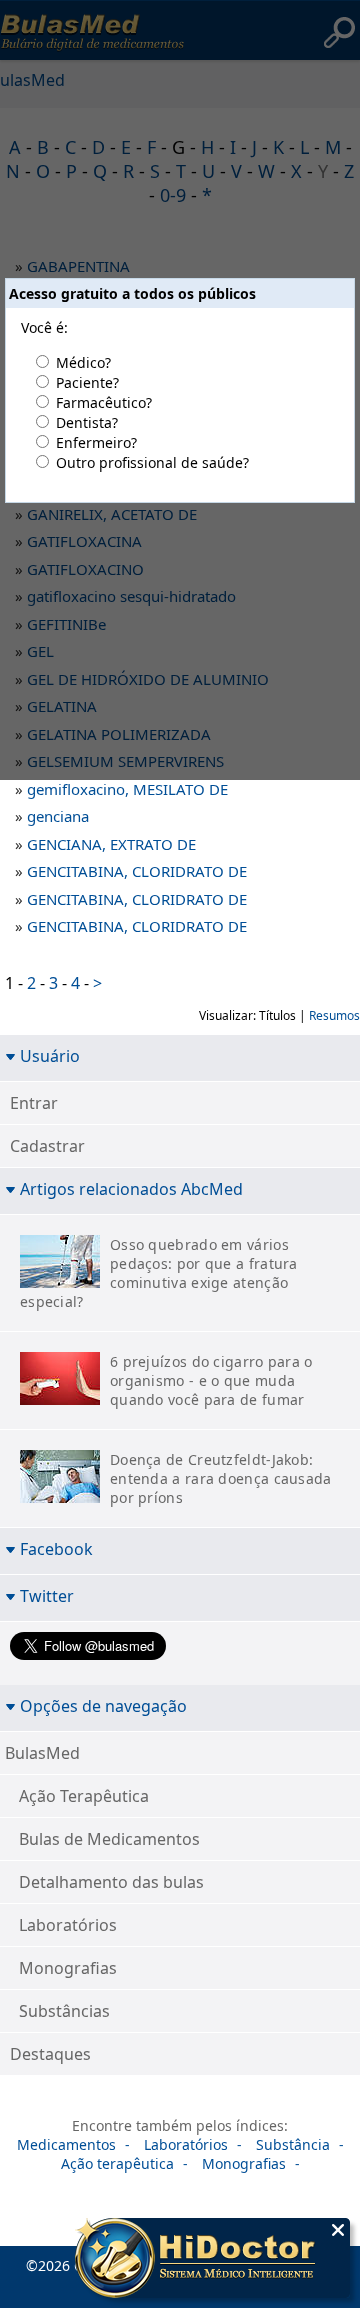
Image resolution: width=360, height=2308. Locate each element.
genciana (58, 816)
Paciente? (87, 382)
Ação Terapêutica (84, 1796)
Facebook (56, 1548)
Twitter (47, 1595)
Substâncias (64, 2011)
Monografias (68, 1968)
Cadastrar (47, 1146)
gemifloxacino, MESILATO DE (127, 789)
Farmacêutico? (104, 402)
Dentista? (87, 422)
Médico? (83, 362)
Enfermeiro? (96, 442)
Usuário (50, 1055)
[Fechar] (338, 2230)
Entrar (34, 1103)
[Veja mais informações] (212, 2260)
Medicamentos (66, 2144)
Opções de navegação (103, 1705)
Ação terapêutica (117, 2163)
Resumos (334, 1015)
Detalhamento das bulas (111, 1882)
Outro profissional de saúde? (152, 462)
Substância (293, 2144)
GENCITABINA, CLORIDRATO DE (137, 871)
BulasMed (42, 1753)
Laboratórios (68, 1925)
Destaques (50, 2054)
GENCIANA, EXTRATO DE (111, 844)
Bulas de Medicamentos (109, 1839)
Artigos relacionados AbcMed (131, 1188)
